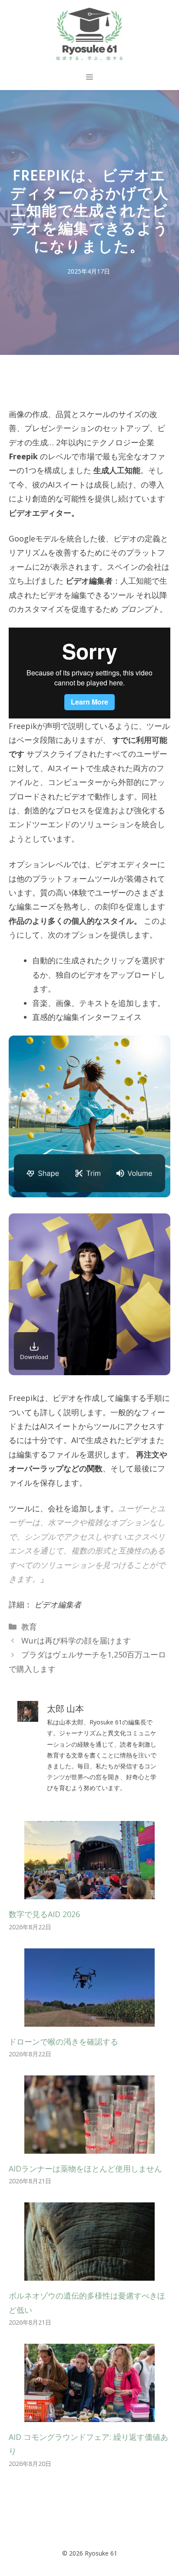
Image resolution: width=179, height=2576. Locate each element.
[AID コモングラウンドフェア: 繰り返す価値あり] (89, 2415)
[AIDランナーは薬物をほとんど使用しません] (89, 2147)
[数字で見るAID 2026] (89, 1892)
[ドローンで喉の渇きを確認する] (89, 2019)
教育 (29, 1627)
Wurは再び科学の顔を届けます (76, 1640)
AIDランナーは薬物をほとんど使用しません (85, 2168)
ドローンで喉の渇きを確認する (63, 2041)
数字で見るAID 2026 (44, 1914)
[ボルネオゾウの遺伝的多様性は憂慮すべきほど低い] (89, 2274)
